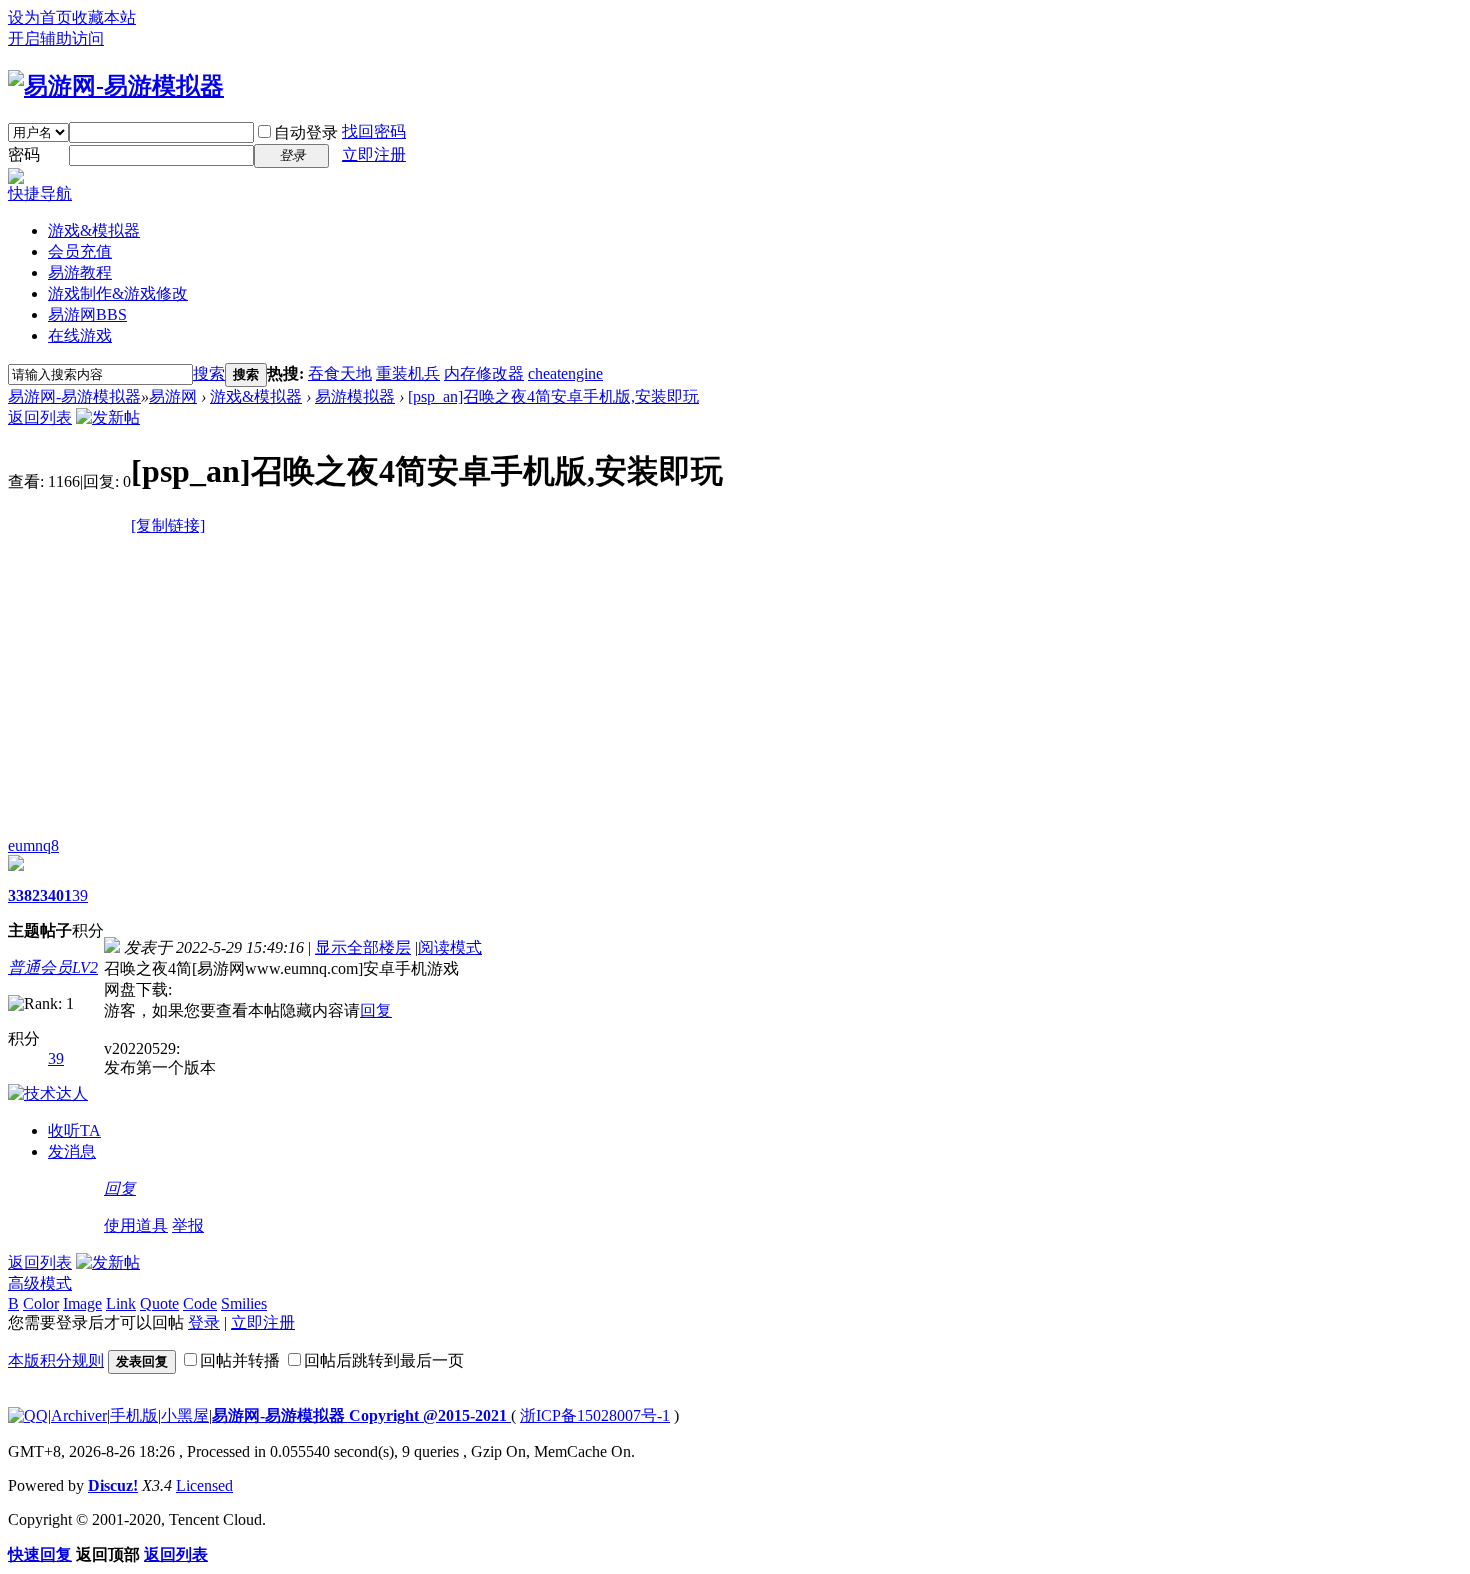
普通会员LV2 (53, 967)
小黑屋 (185, 1415)
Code (200, 1303)
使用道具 (136, 1225)
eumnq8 (33, 845)
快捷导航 (40, 193)
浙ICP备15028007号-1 (595, 1415)
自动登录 (306, 132)
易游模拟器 (355, 396)
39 (80, 895)
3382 (24, 895)
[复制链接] (168, 525)
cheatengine (565, 373)
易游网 (87, 314)
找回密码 (374, 131)
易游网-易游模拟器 (74, 396)
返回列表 (40, 417)
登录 (204, 1322)
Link (121, 1303)
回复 (376, 1010)
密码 (24, 154)
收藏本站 (104, 17)
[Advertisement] (735, 687)
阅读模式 (450, 947)
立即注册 (374, 154)
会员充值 (80, 251)
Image (82, 1303)
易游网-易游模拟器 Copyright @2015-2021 (361, 1415)
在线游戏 (80, 335)
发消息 (72, 1151)
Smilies (244, 1303)
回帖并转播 (240, 1360)
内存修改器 (484, 373)
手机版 (134, 1415)
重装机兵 (408, 373)
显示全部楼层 (363, 947)
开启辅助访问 (56, 38)
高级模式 (40, 1283)
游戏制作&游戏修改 (118, 293)
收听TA (74, 1130)
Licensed (204, 1485)
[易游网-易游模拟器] (116, 86)
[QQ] (28, 1415)
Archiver (79, 1415)
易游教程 (80, 272)
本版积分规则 (56, 1360)
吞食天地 (340, 373)
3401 (56, 895)
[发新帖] (108, 417)
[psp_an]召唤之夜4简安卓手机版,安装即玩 (553, 396)
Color (41, 1303)
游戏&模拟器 (94, 230)
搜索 (209, 373)
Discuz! (113, 1485)
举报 (188, 1225)
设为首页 (40, 17)
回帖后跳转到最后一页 (384, 1360)
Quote (159, 1303)
